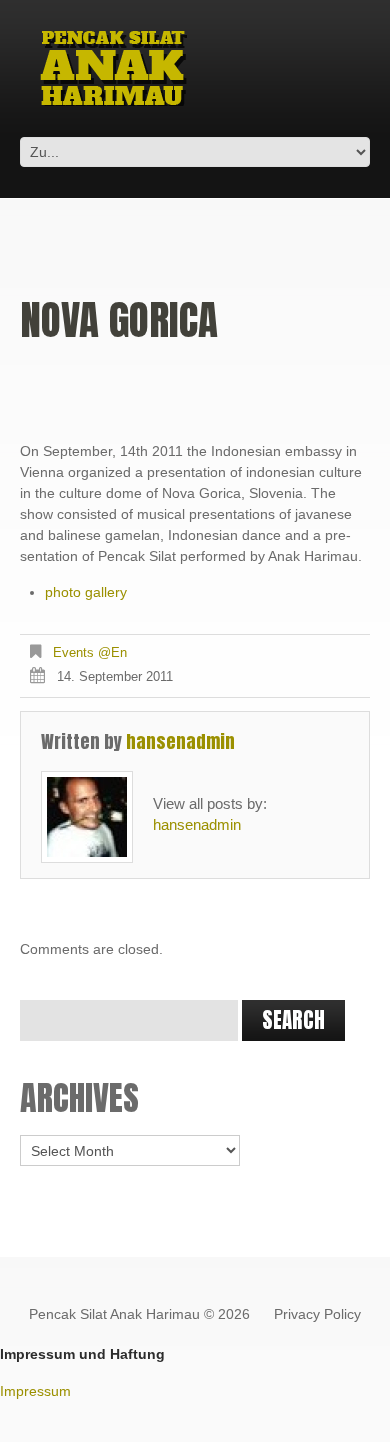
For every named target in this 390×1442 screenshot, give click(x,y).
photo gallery (86, 592)
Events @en (90, 652)
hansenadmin (180, 741)
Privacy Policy (317, 1314)
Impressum (35, 1391)
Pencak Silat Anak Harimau (114, 1314)
